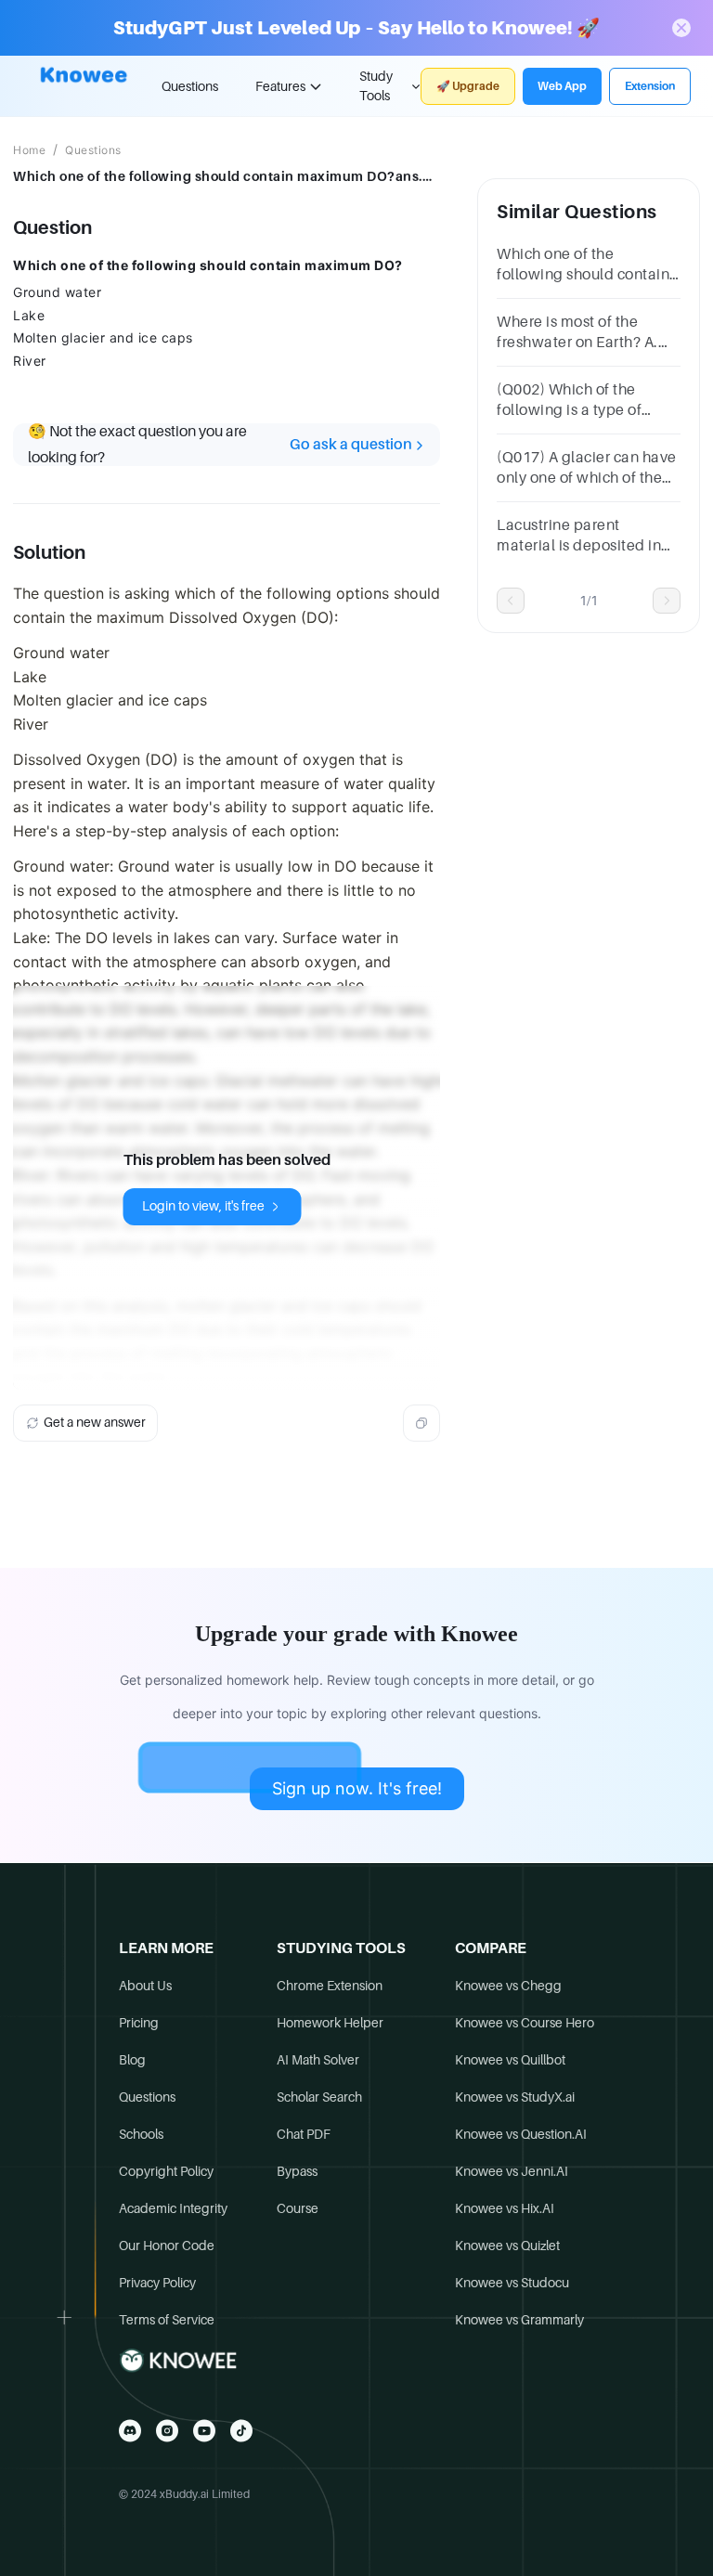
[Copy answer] (421, 1423)
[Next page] (667, 601)
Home (29, 150)
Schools (141, 2134)
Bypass (297, 2171)
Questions (190, 86)
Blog (132, 2060)
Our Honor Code (167, 2246)
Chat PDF (304, 2134)
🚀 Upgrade (468, 86)
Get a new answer (95, 1422)
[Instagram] (167, 2431)
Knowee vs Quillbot (510, 2060)
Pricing (139, 2023)
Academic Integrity (173, 2208)
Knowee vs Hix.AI (505, 2208)
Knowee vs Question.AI (521, 2134)
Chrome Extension (330, 1986)
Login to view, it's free (203, 1206)
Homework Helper (330, 2023)
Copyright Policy (166, 2171)
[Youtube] (204, 2431)
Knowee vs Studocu (512, 2283)
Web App (562, 86)
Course (298, 2208)
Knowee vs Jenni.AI (512, 2171)
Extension (650, 86)
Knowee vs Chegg (508, 1986)
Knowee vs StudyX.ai (515, 2097)
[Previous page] (511, 601)
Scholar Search (319, 2097)
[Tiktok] (241, 2431)
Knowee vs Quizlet (507, 2246)
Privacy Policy (157, 2283)
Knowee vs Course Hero (525, 2023)
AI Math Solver (318, 2060)
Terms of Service (167, 2320)
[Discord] (130, 2431)
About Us (145, 1986)
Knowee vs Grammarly (519, 2320)
